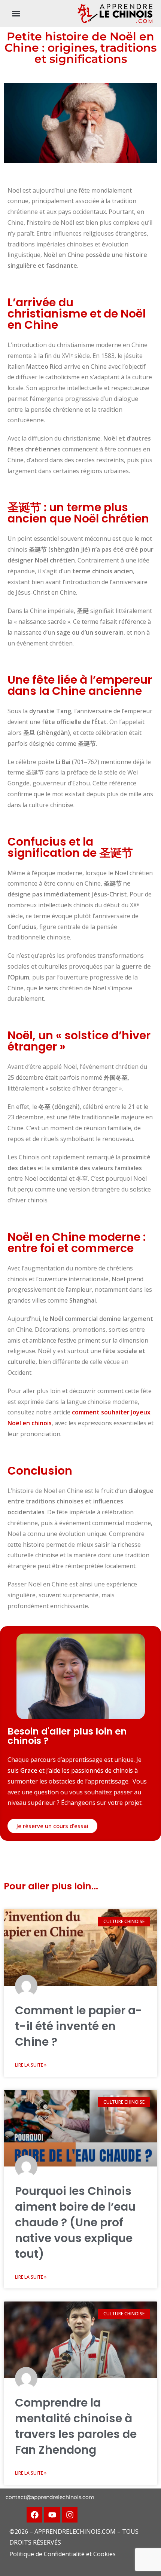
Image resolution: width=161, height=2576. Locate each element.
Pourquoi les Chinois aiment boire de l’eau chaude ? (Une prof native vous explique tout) (75, 2222)
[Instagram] (70, 2515)
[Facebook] (34, 2515)
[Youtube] (52, 2515)
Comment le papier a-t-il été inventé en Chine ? (79, 2026)
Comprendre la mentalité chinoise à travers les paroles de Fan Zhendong (76, 2426)
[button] (16, 13)
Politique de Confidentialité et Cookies (63, 2554)
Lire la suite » (31, 2065)
